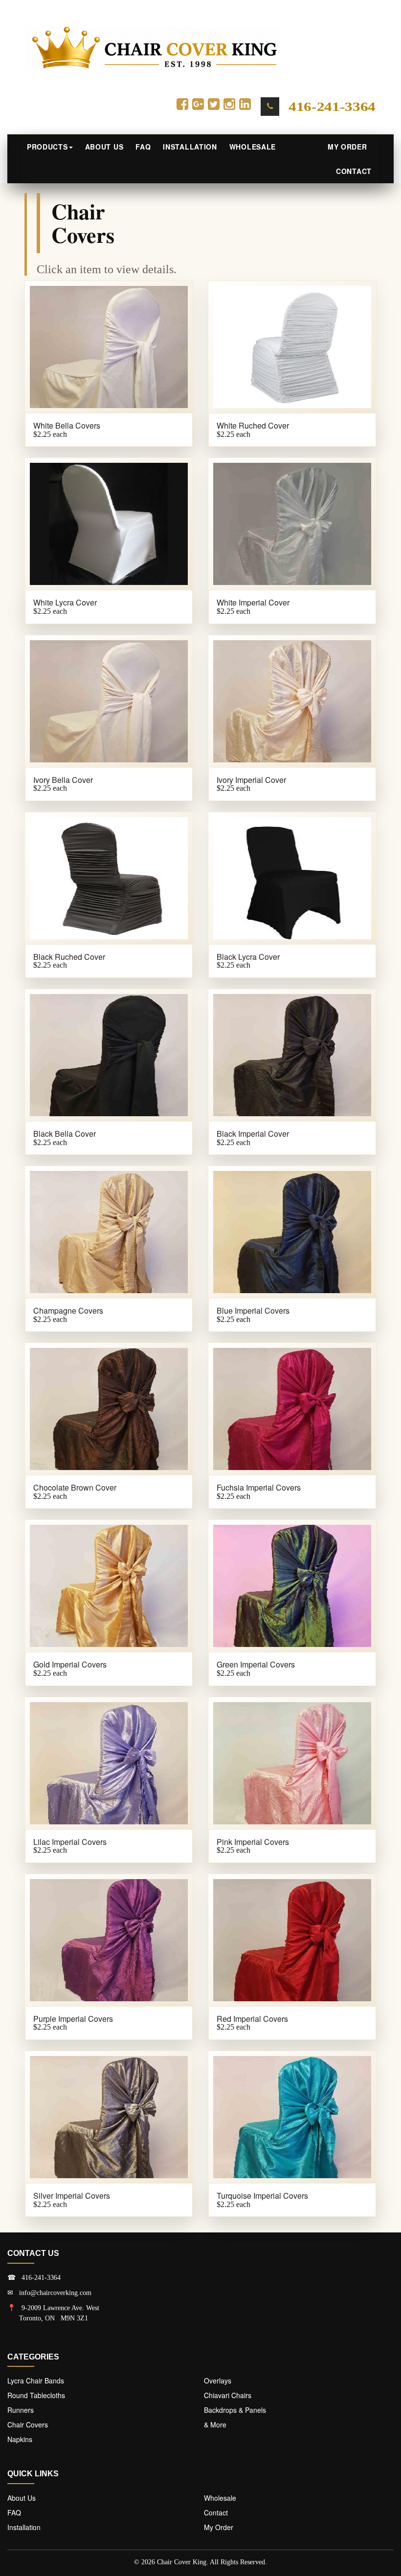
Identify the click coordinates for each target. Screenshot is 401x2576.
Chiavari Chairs (228, 2395)
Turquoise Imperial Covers (262, 2196)
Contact (354, 171)
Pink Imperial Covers (253, 1842)
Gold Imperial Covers (70, 1664)
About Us (104, 147)
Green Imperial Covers (256, 1664)
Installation (190, 147)
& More (215, 2424)
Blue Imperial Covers (253, 1310)
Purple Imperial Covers (73, 2019)
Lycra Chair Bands (36, 2381)
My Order (350, 147)
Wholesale (253, 147)
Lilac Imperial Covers (70, 1842)
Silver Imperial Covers (72, 2196)
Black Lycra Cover (248, 957)
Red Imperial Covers (252, 2019)
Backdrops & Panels (235, 2410)
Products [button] (47, 147)
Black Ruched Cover (69, 957)
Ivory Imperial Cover (251, 780)
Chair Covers (28, 2424)
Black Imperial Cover (253, 1134)
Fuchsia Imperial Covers (259, 1487)
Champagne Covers (68, 1310)
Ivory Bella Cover (63, 780)
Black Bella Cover (65, 1134)
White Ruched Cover (253, 425)
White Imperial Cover (253, 602)
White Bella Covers (67, 425)
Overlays (218, 2381)
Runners (21, 2410)
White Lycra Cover (65, 602)
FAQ (143, 147)
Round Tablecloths (36, 2395)
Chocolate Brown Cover (75, 1487)
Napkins (20, 2439)
